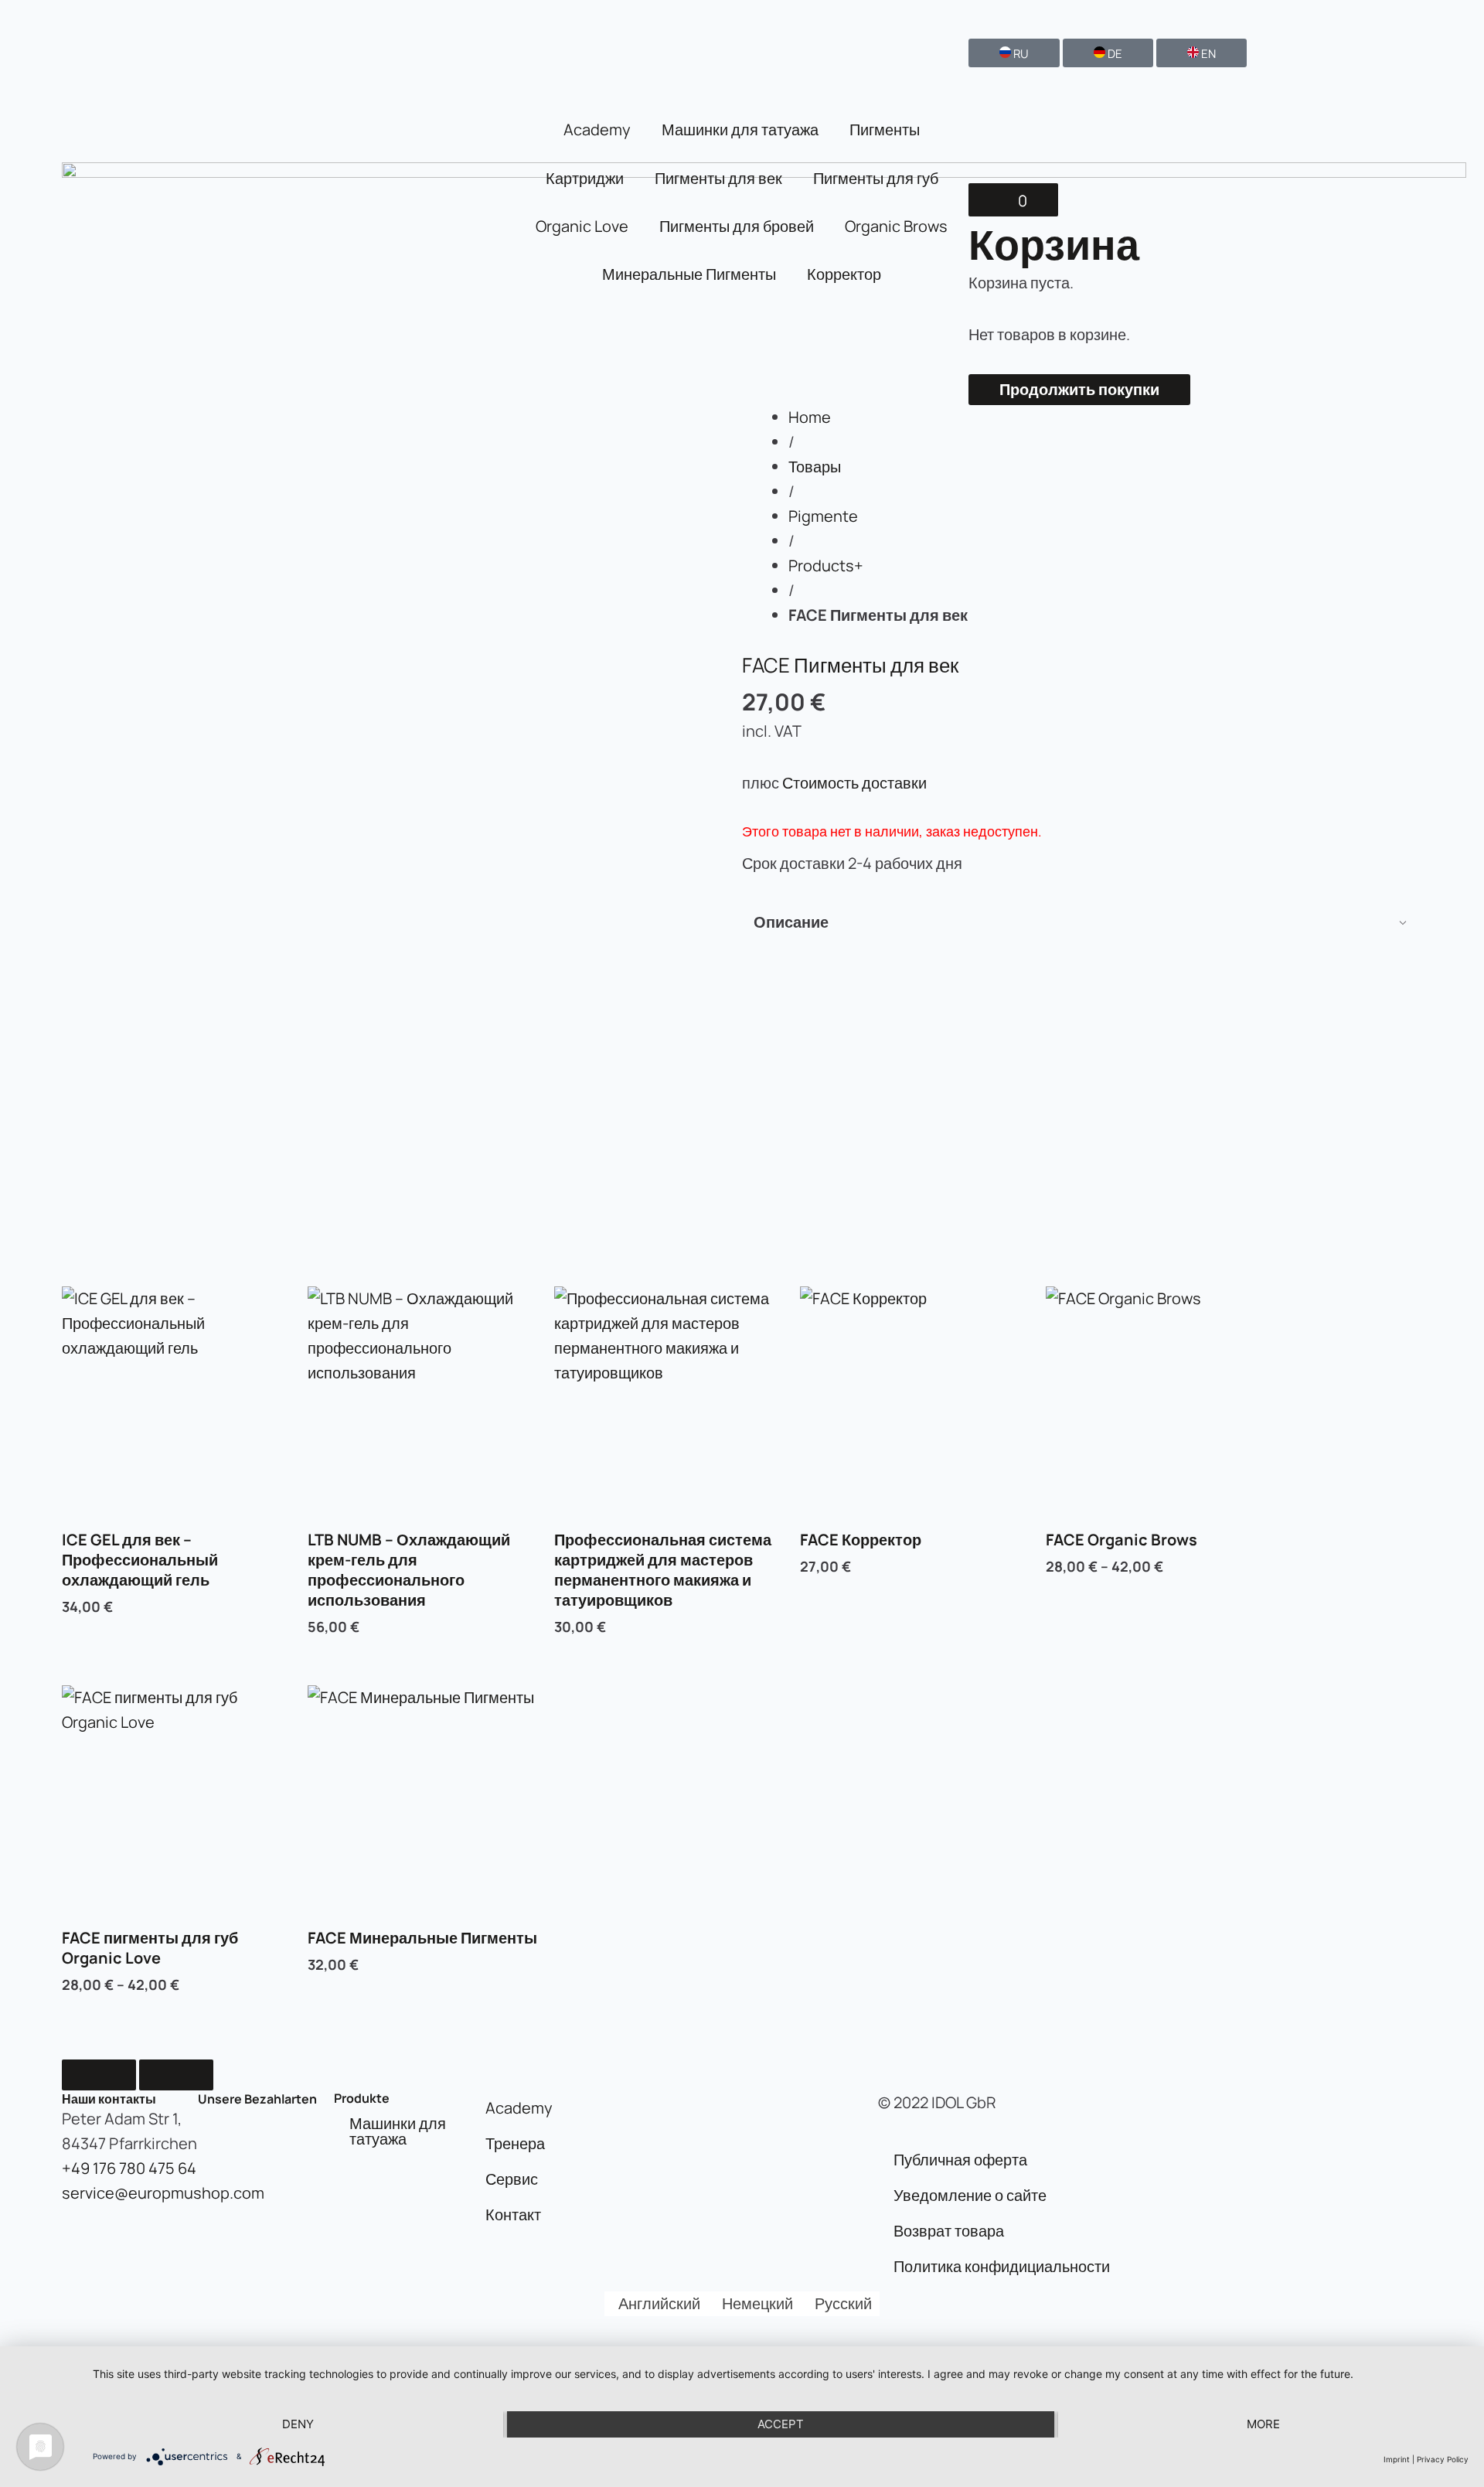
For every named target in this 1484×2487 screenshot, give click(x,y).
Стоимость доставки (854, 783)
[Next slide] (176, 2075)
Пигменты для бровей (737, 226)
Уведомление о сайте (970, 2195)
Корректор (844, 274)
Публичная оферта (960, 2160)
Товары (815, 467)
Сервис (512, 2179)
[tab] (1082, 922)
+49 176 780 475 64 (129, 2168)
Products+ (826, 566)
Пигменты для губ (876, 178)
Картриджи (585, 178)
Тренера (515, 2143)
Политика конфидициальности (1002, 2266)
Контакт (513, 2214)
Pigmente (823, 516)
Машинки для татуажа (740, 129)
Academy (597, 129)
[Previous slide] (99, 2075)
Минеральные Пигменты (689, 274)
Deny (298, 2424)
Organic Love (582, 226)
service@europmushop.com (163, 2193)
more (1263, 2424)
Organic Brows (896, 226)
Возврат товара (949, 2231)
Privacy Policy (1443, 2459)
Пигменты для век (718, 178)
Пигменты (885, 129)
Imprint (1397, 2459)
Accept (781, 2424)
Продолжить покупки (1079, 389)
